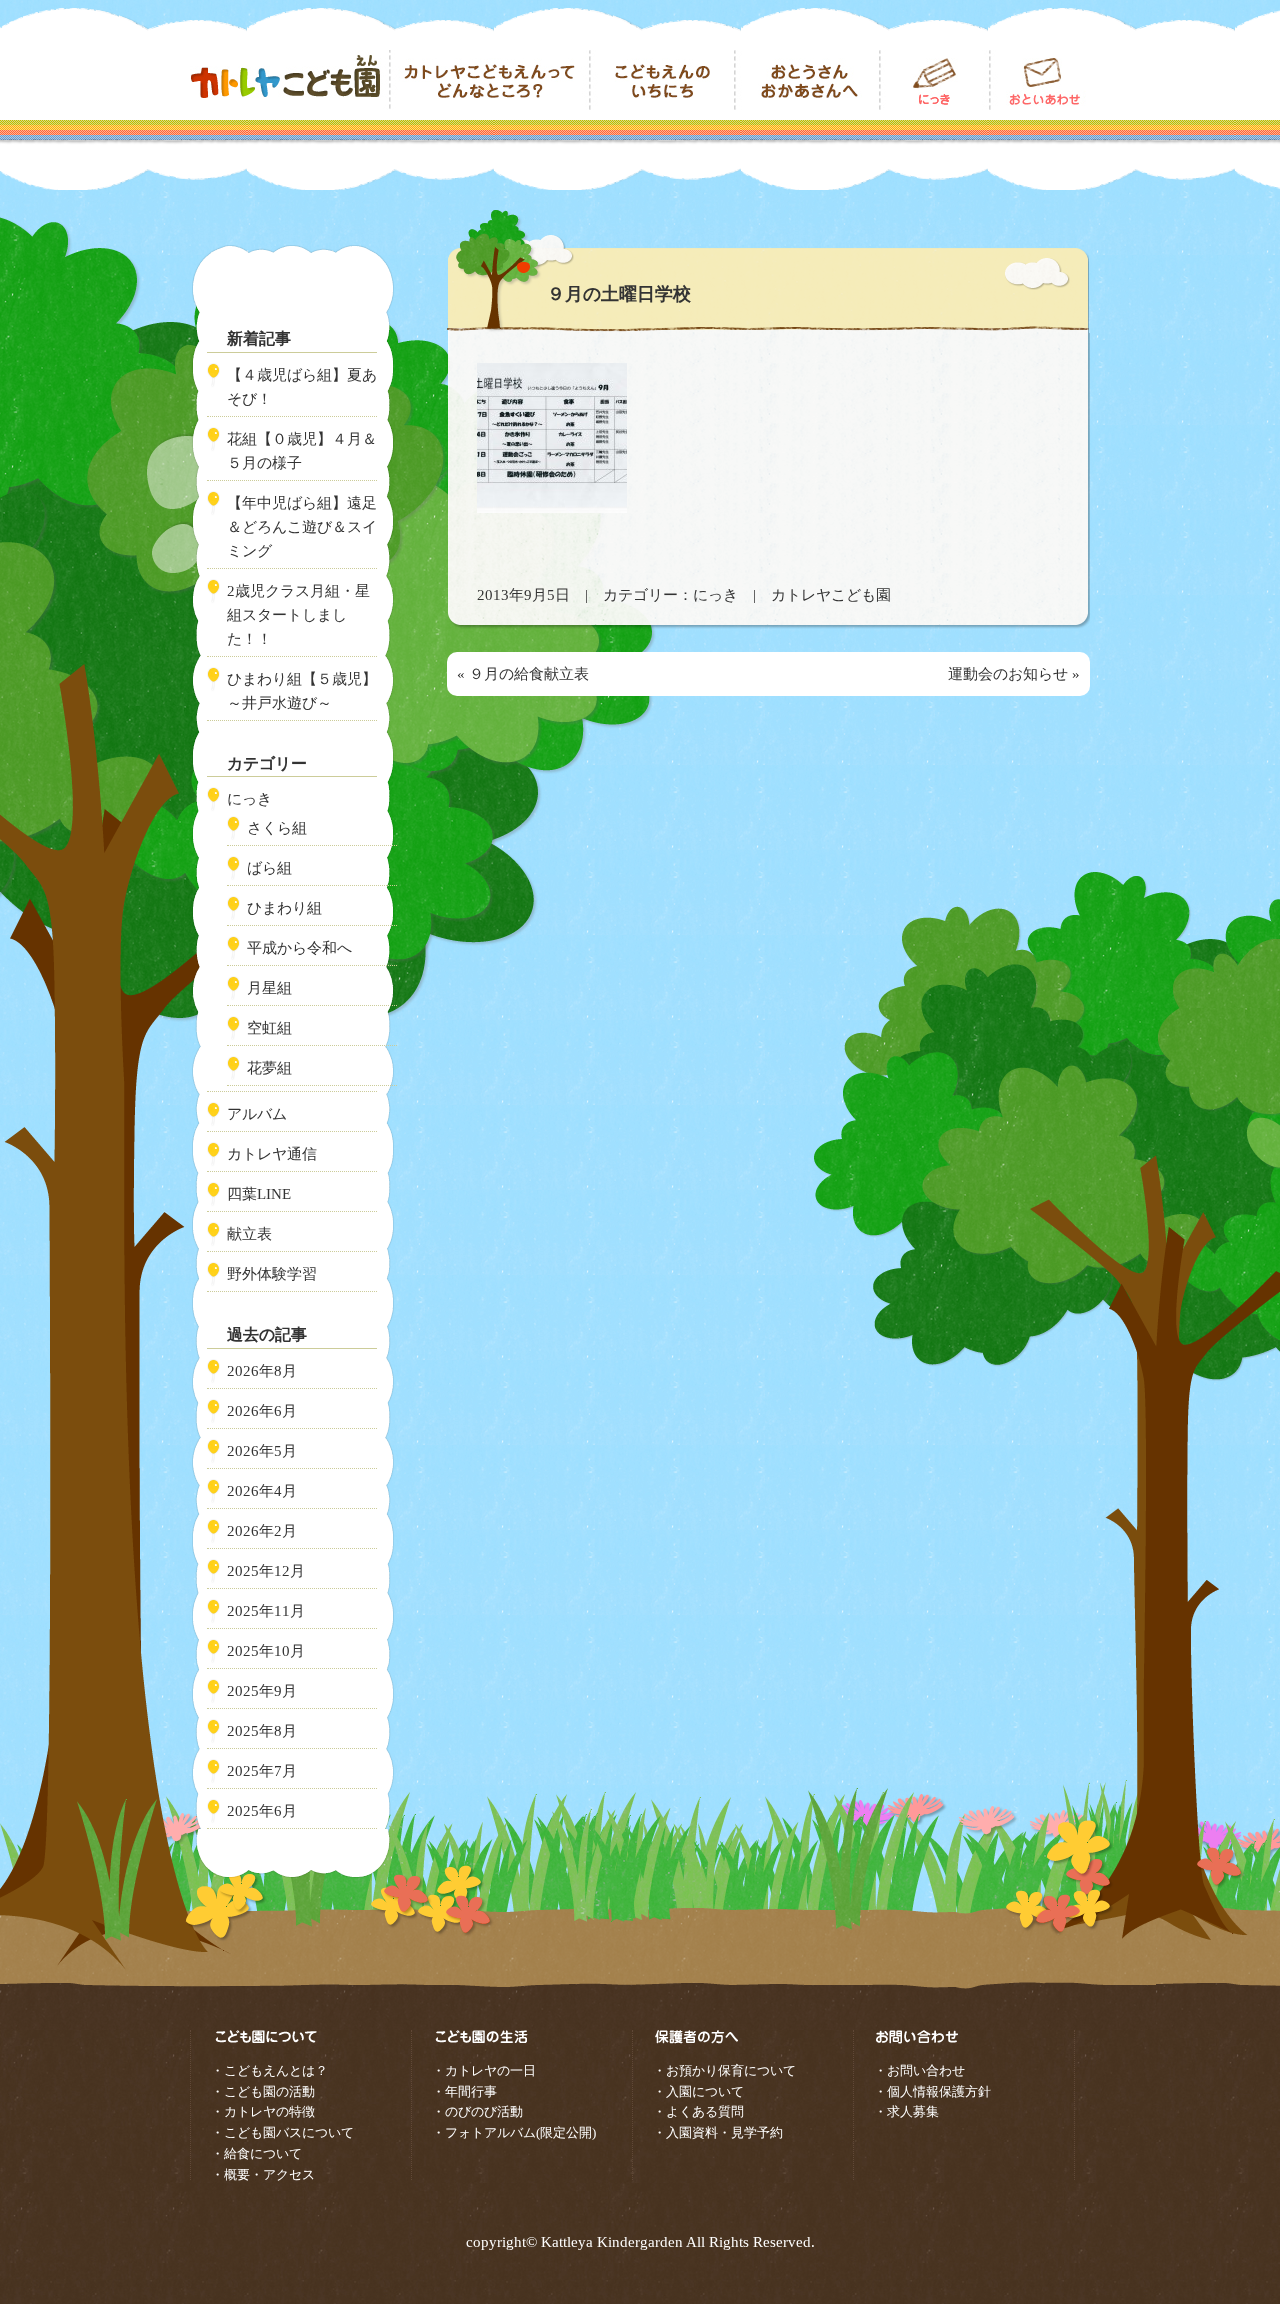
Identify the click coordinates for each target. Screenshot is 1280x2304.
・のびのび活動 (477, 2111)
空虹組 (269, 1028)
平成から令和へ (299, 948)
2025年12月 (266, 1571)
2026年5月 (262, 1451)
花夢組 (269, 1068)
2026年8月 (262, 1371)
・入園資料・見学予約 (718, 2132)
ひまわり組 (284, 908)
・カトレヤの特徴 (263, 2111)
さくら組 (277, 828)
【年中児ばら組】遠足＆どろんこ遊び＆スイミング (302, 527)
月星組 (269, 988)
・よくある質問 (698, 2111)
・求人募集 (906, 2111)
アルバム (257, 1114)
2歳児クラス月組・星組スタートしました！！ (298, 615)
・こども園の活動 (263, 2091)
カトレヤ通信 (272, 1154)
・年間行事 (464, 2091)
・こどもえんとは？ (269, 2070)
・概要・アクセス (263, 2174)
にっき (715, 595)
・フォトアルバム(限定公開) (514, 2132)
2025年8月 (262, 1731)
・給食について (256, 2153)
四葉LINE (259, 1194)
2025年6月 (262, 1811)
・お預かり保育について (724, 2070)
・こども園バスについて (282, 2132)
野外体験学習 (272, 1274)
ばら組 (269, 868)
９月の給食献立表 (529, 674)
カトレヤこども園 (290, 80)
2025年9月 (262, 1691)
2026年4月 (262, 1491)
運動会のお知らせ (1008, 674)
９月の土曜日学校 (619, 294)
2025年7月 (262, 1771)
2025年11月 (266, 1611)
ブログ (935, 80)
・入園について (698, 2091)
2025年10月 (266, 1651)
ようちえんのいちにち (662, 80)
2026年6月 (262, 1411)
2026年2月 (262, 1531)
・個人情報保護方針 (932, 2091)
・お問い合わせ (919, 2070)
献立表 (249, 1234)
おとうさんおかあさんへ (807, 80)
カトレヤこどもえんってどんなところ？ (490, 80)
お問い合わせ (1040, 80)
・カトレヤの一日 (484, 2070)
